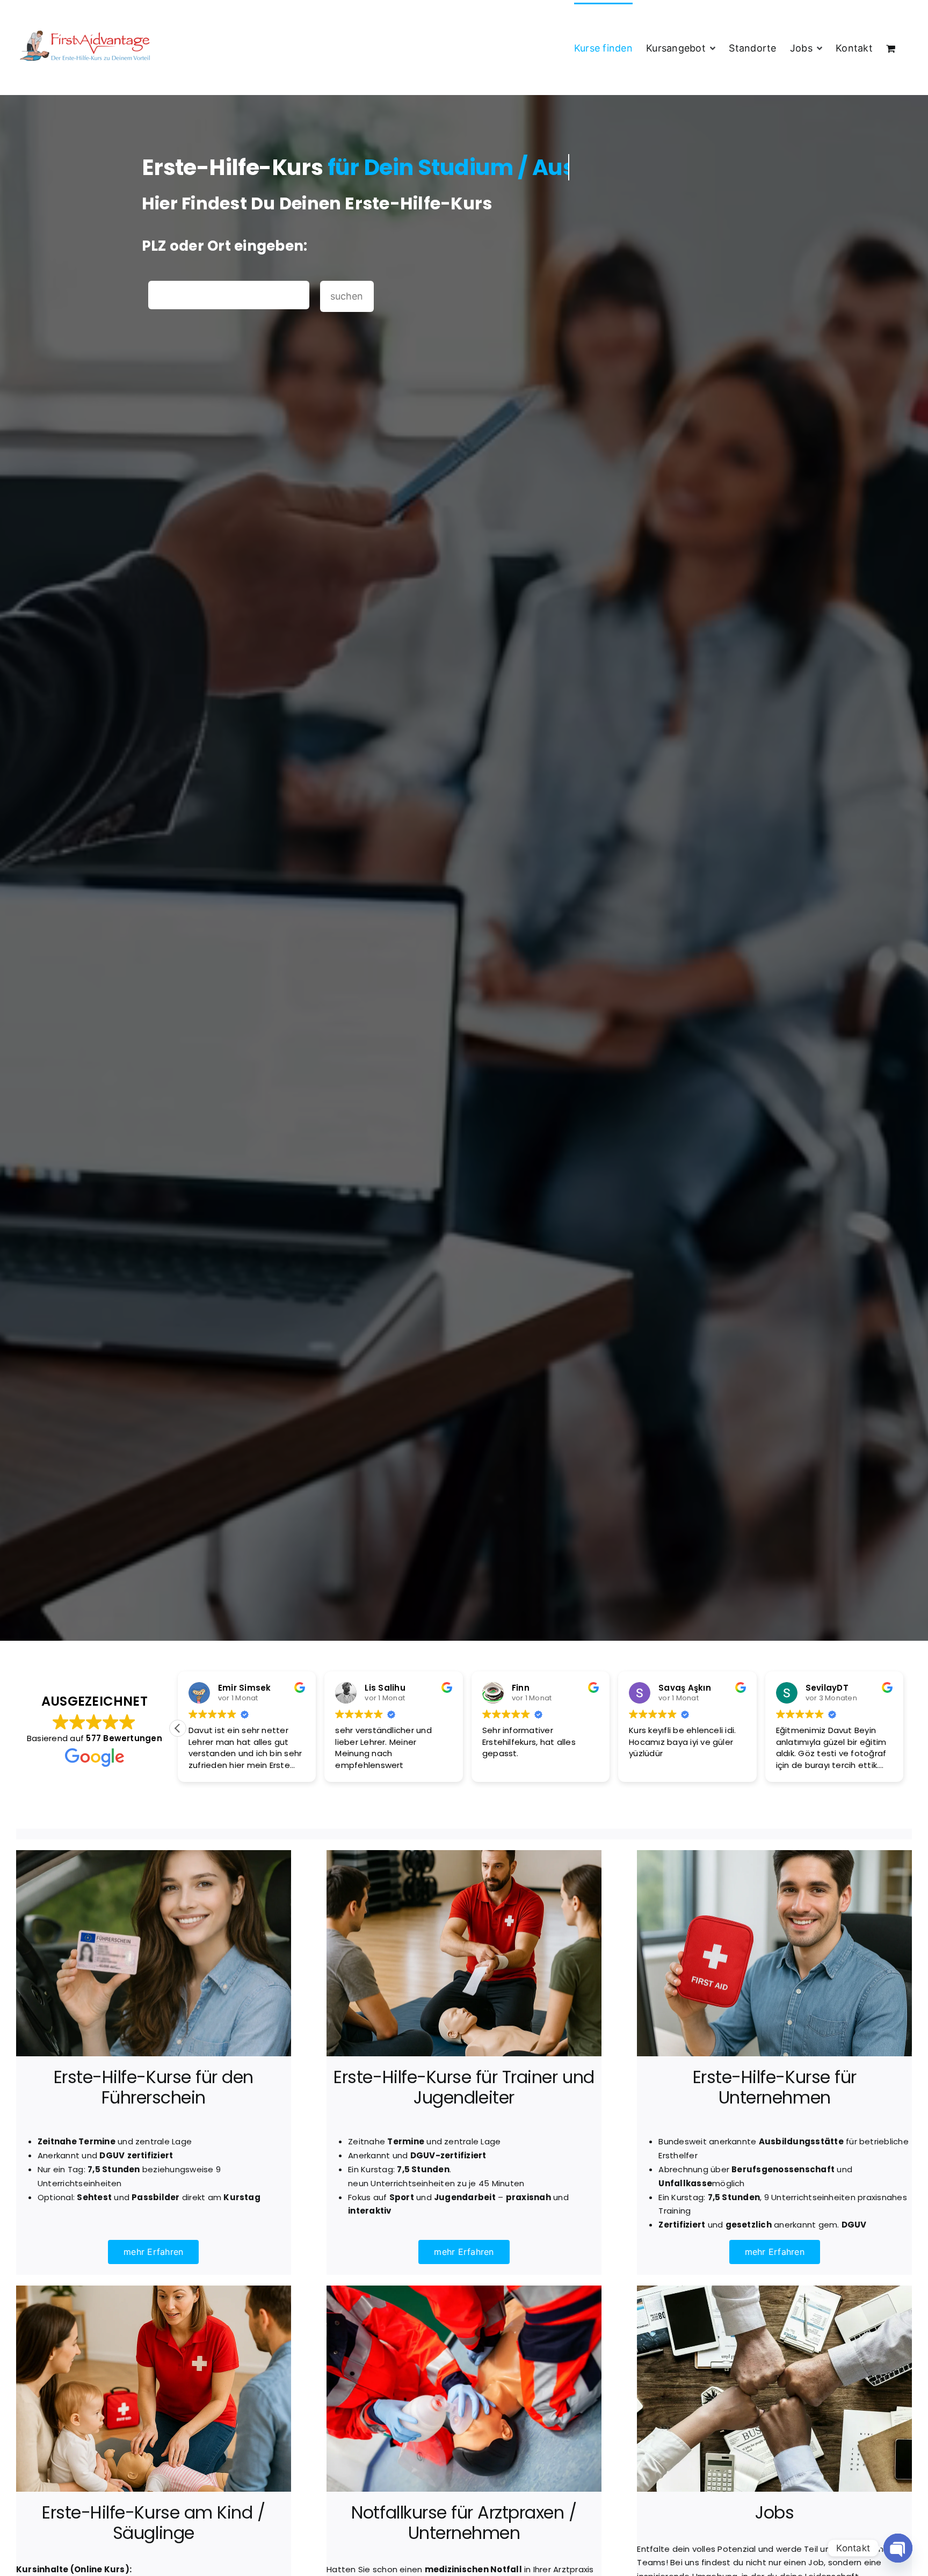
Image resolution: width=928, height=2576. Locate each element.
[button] (903, 1728)
